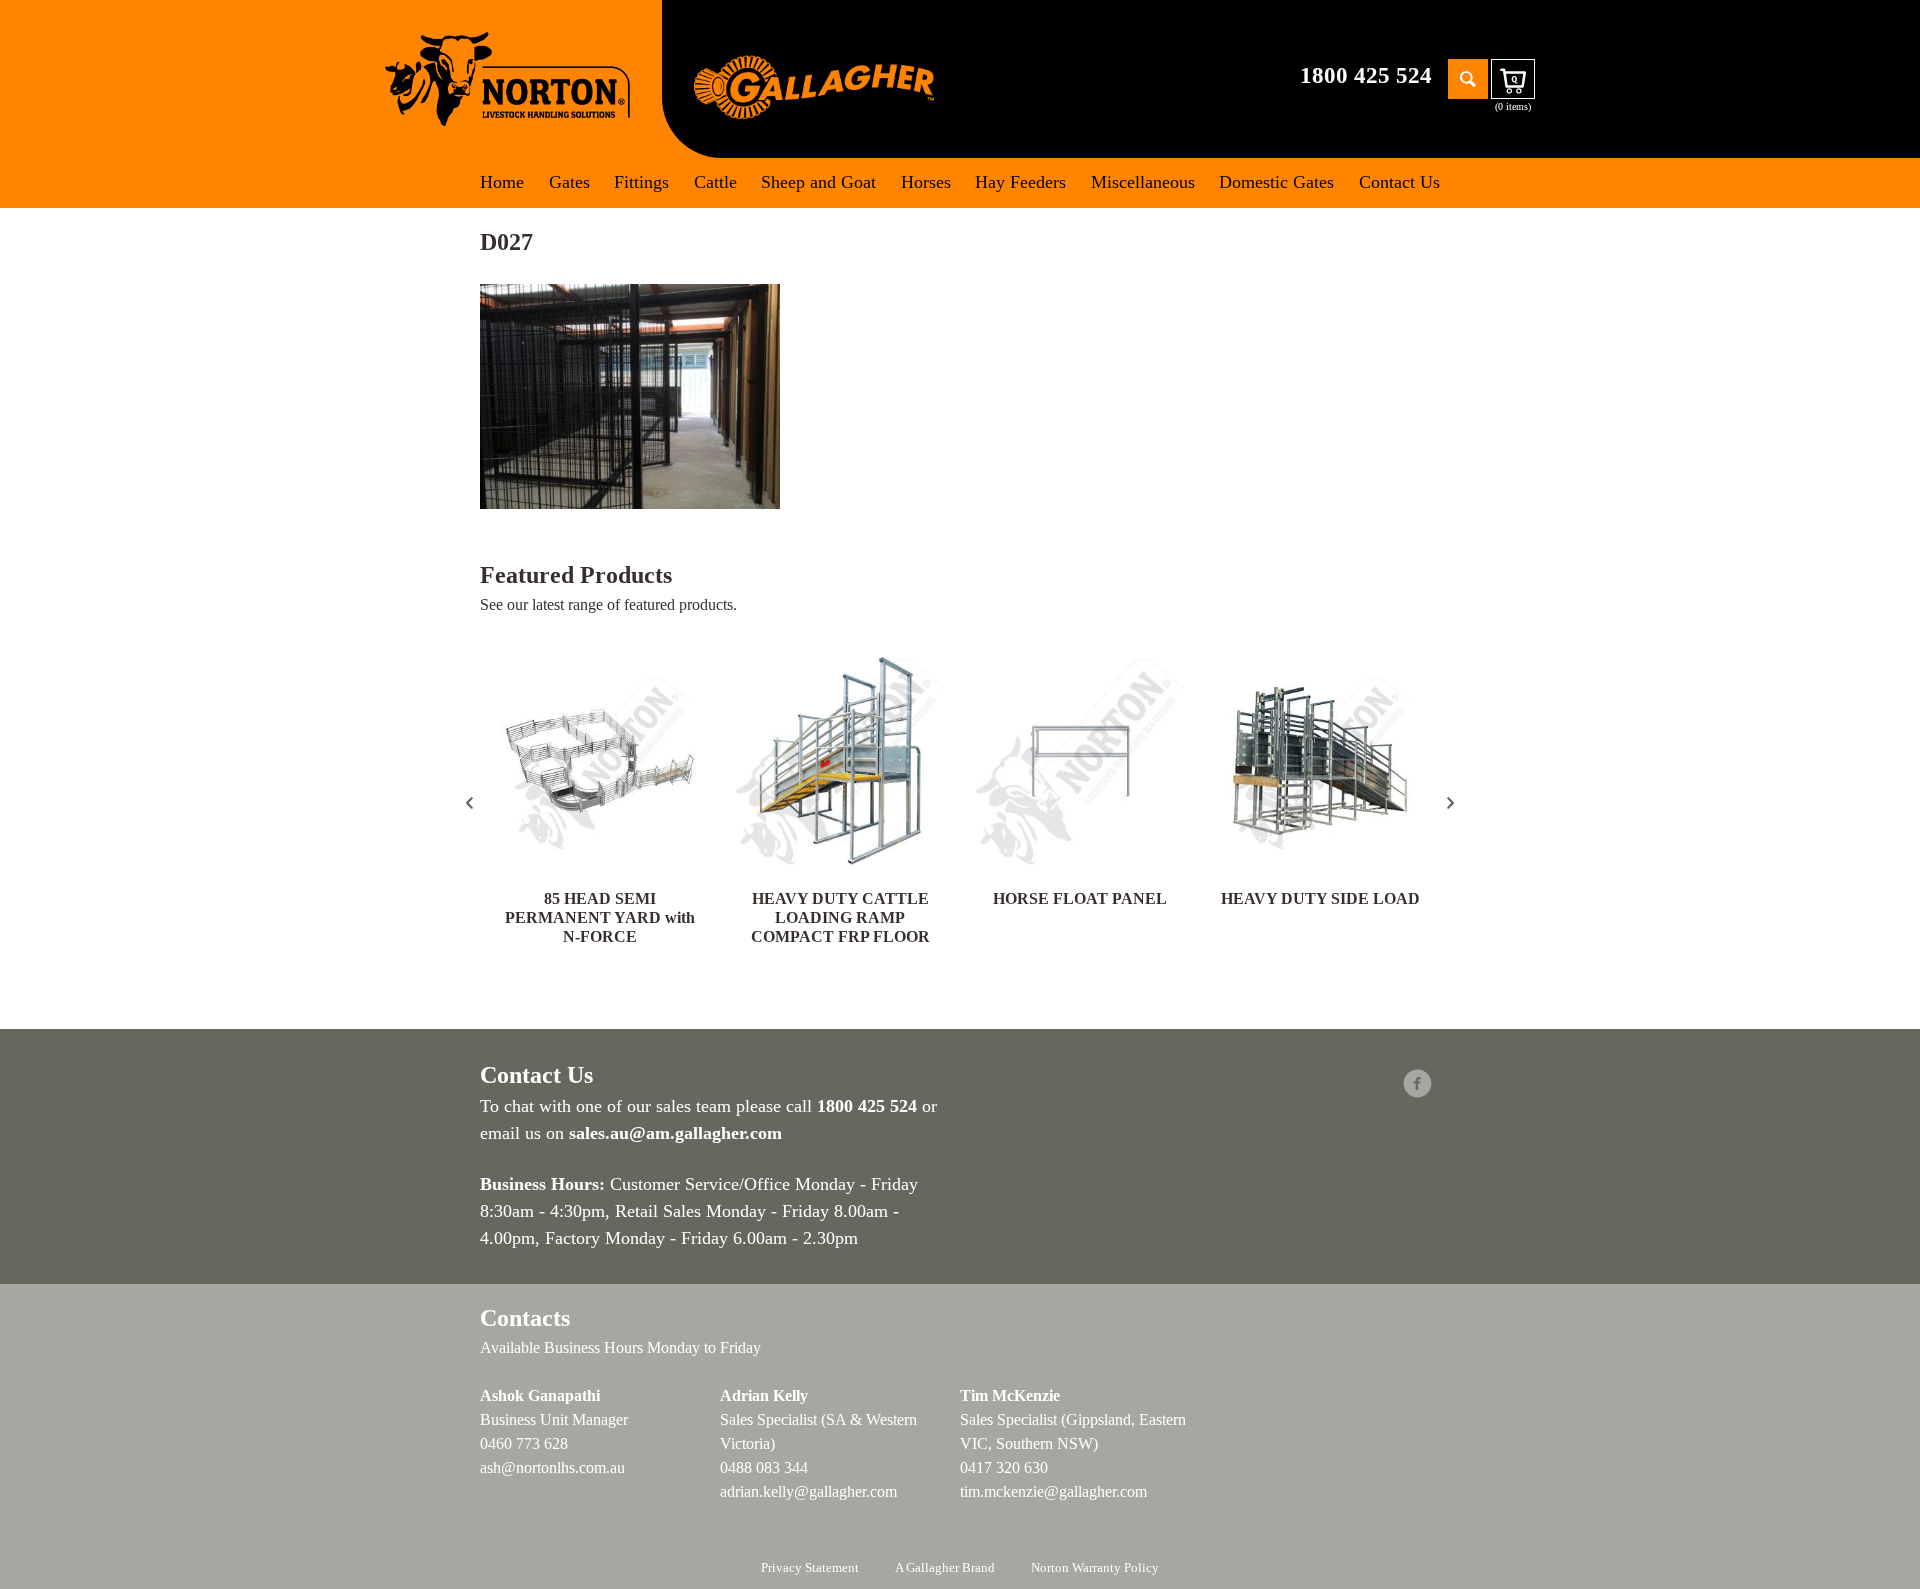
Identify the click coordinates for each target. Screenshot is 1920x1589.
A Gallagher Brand (945, 1567)
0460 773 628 (524, 1443)
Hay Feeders (1020, 182)
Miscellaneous (1143, 182)
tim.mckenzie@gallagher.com (1053, 1491)
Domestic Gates (1276, 182)
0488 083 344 (764, 1467)
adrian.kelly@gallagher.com (808, 1491)
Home (502, 182)
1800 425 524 (1366, 75)
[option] (600, 803)
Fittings (641, 182)
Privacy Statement (810, 1567)
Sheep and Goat (818, 182)
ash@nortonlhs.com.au (552, 1467)
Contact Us (1399, 182)
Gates (569, 182)
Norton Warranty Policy (1095, 1567)
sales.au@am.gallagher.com (675, 1133)
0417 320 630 (1004, 1467)
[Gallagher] (814, 85)
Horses (926, 182)
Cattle (715, 182)
